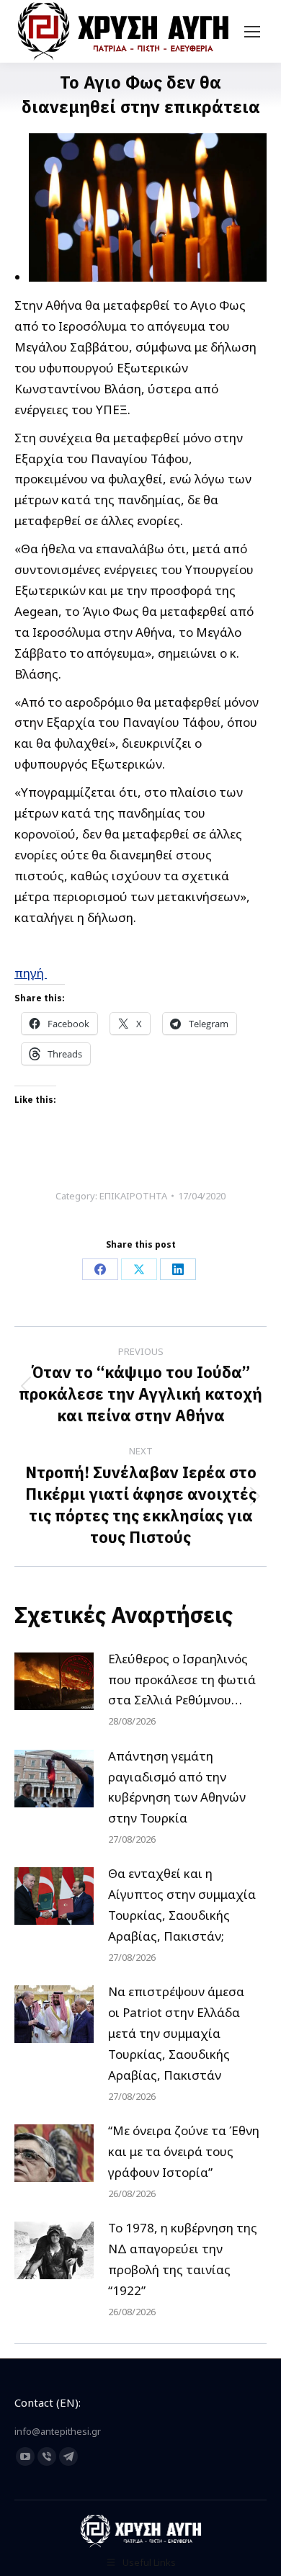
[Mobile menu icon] (252, 32)
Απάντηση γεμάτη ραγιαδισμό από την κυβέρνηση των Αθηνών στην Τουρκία (177, 1787)
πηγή (31, 973)
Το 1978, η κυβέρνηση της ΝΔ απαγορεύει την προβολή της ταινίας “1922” (183, 2259)
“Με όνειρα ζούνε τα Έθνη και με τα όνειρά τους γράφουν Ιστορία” (184, 2151)
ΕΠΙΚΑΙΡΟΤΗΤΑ (133, 1196)
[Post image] (54, 1681)
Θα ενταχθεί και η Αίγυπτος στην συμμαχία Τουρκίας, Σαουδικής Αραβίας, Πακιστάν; (182, 1905)
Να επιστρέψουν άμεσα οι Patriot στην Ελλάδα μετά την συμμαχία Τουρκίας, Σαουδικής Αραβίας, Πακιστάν (176, 2033)
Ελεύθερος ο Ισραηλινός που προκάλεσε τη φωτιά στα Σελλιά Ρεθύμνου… (182, 1680)
